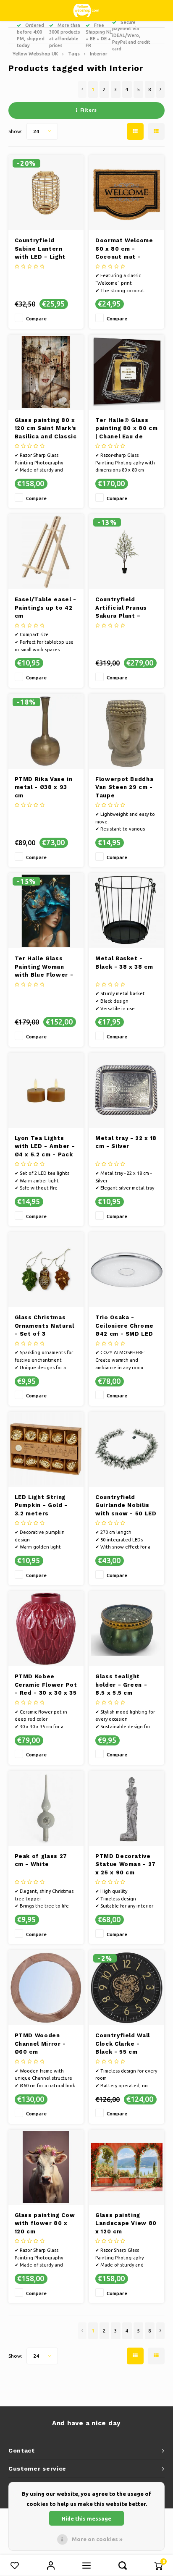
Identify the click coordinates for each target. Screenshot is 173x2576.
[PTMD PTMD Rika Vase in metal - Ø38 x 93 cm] (46, 731)
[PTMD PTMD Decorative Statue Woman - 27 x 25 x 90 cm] (127, 1808)
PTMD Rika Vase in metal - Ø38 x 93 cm (44, 787)
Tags (74, 54)
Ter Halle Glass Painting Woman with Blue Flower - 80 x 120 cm (44, 967)
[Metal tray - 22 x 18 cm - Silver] (127, 1090)
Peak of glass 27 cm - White (41, 1860)
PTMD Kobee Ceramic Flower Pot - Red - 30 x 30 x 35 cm (46, 1685)
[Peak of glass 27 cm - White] (46, 1808)
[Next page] (160, 89)
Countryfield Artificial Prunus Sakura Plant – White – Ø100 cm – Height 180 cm (125, 608)
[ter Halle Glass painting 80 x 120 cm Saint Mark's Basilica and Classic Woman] (46, 372)
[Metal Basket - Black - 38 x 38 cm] (127, 911)
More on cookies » (97, 2539)
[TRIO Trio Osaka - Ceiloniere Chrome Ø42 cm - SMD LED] (127, 1270)
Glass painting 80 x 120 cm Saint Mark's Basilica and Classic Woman (46, 429)
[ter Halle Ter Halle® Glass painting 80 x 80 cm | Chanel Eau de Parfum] (127, 372)
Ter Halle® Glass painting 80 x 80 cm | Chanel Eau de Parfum (126, 429)
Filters (89, 110)
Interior (99, 54)
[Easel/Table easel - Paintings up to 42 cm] (46, 552)
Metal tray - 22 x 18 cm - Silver (126, 1142)
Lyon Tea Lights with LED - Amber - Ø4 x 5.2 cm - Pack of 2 (45, 1147)
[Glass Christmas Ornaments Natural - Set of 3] (46, 1270)
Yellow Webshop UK (35, 54)
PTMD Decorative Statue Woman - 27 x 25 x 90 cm (126, 1864)
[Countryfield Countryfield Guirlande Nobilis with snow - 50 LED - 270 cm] (127, 1449)
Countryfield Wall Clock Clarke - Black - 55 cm (123, 2044)
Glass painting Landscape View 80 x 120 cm (126, 2223)
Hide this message (86, 2518)
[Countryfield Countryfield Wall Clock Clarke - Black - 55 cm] (127, 1988)
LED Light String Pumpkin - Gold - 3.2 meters (41, 1505)
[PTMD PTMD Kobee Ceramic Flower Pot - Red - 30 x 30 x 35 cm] (46, 1629)
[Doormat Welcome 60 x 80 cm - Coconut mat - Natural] (127, 193)
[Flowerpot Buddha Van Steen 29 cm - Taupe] (127, 731)
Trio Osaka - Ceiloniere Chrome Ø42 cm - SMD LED (125, 1326)
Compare (36, 318)
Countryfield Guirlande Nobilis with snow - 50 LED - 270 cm (126, 1506)
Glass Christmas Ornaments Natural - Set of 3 (45, 1326)
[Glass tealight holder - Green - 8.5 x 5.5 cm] (127, 1629)
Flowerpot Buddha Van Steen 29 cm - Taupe (124, 787)
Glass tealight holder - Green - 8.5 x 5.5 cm (121, 1685)
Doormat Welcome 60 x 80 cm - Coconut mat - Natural (124, 249)
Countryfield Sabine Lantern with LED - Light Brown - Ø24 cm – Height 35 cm (43, 249)
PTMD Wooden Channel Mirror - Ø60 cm (40, 2044)
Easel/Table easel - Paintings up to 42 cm (46, 608)
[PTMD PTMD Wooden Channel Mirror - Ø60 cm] (46, 1988)
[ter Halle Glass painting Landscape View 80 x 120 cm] (127, 2167)
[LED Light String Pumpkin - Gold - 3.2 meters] (46, 1449)
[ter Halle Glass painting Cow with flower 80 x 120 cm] (46, 2167)
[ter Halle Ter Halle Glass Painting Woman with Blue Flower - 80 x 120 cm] (46, 911)
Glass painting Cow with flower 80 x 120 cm (45, 2223)
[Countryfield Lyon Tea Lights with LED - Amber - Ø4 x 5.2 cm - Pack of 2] (46, 1090)
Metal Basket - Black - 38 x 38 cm (124, 963)
